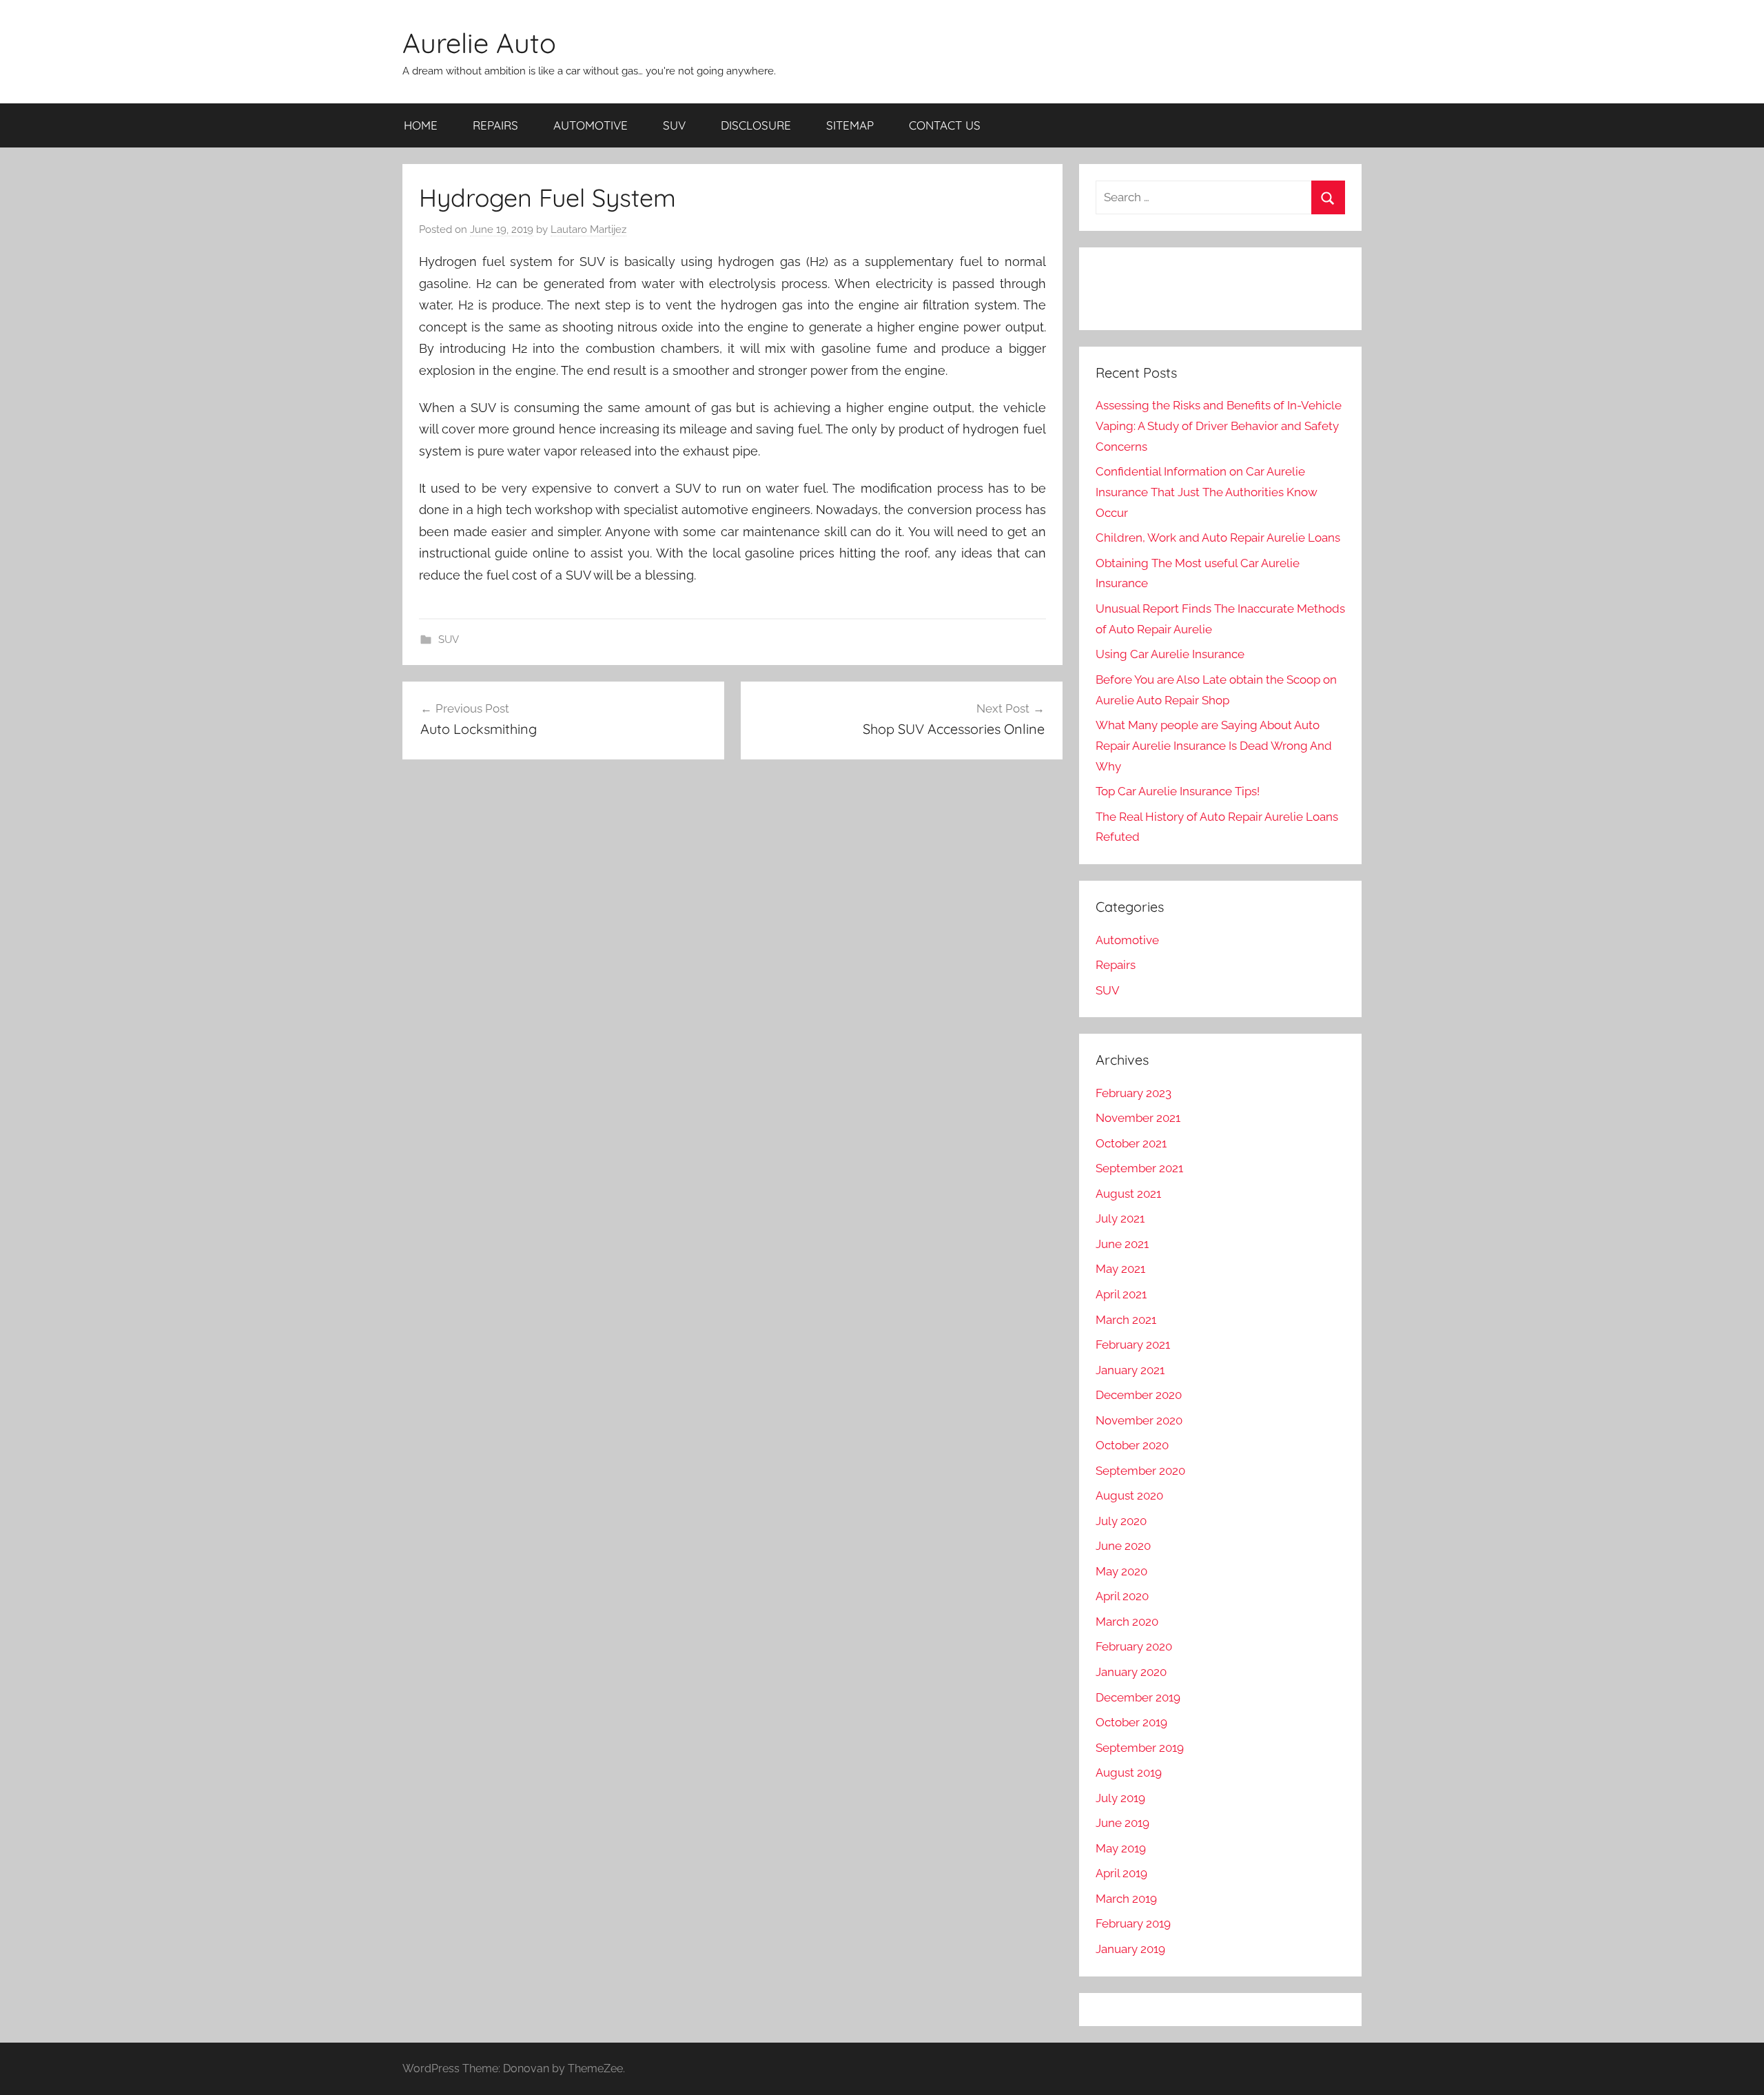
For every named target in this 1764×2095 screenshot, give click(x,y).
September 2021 (1139, 1168)
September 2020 (1140, 1471)
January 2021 (1130, 1370)
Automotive (1127, 940)
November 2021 (1138, 1118)
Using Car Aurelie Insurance (1170, 654)
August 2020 (1129, 1495)
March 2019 (1126, 1899)
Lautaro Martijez (588, 229)
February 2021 (1133, 1345)
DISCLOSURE (756, 125)
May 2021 (1120, 1269)
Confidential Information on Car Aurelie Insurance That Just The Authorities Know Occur (1207, 492)
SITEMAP (850, 125)
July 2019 (1120, 1798)
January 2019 (1130, 1949)
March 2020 (1127, 1622)
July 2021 (1120, 1218)
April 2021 (1121, 1294)
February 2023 (1134, 1093)
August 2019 (1129, 1772)
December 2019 (1138, 1697)
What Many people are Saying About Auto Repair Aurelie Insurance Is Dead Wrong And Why (1214, 746)
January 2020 (1131, 1672)
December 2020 (1139, 1395)
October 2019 (1131, 1722)
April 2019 (1121, 1873)
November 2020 (1139, 1420)
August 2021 (1128, 1194)
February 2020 (1134, 1646)
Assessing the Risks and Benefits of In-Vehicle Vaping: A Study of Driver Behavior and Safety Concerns (1219, 426)
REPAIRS (495, 125)
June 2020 (1123, 1546)
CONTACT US (945, 125)
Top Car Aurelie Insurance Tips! (1178, 791)
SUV (674, 125)
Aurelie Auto (479, 43)
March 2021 (1126, 1320)
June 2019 (1122, 1823)
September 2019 (1140, 1748)
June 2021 (1122, 1244)
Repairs (1116, 965)
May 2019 (1121, 1848)
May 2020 (1121, 1571)
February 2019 (1133, 1923)
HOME (421, 125)
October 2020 (1132, 1445)
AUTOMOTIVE (591, 125)
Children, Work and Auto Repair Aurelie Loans (1218, 538)
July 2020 (1121, 1521)
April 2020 (1122, 1596)
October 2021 (1131, 1143)
